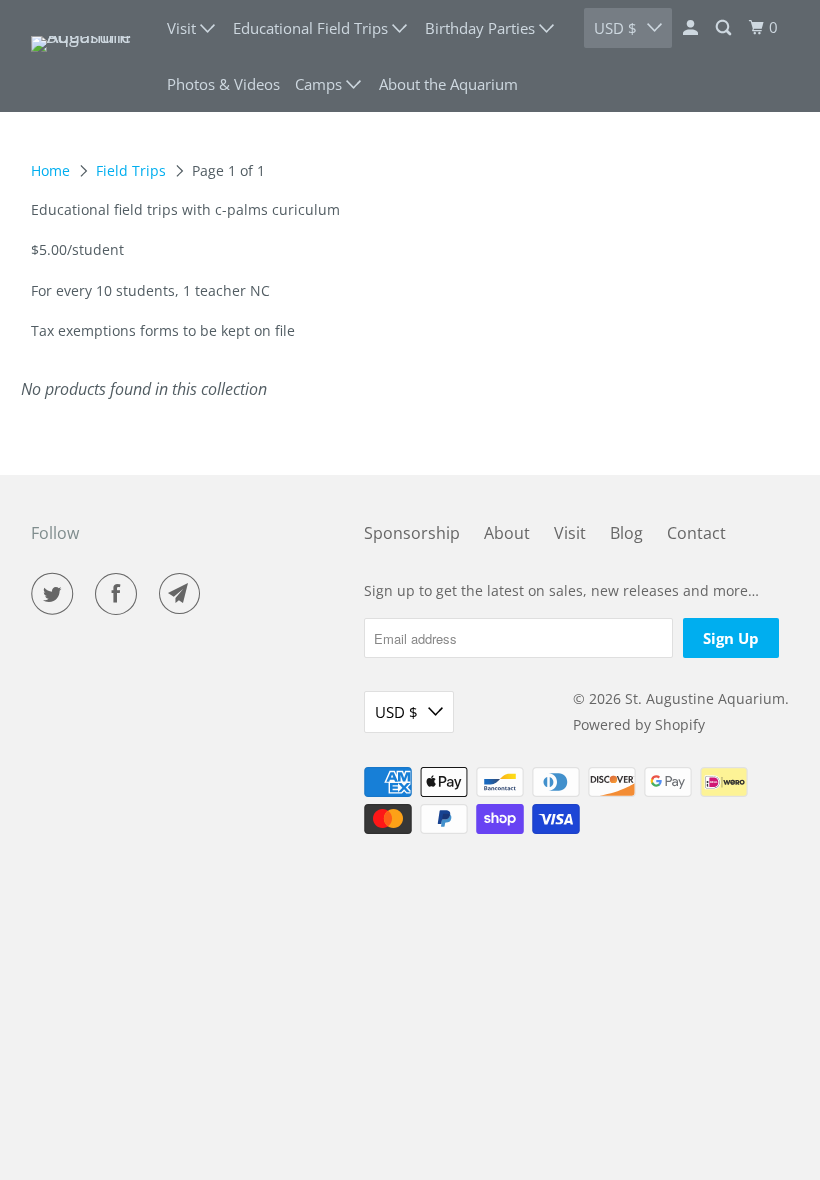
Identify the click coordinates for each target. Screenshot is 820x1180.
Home (50, 170)
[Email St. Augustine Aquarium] (184, 594)
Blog (626, 533)
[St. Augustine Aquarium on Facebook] (120, 594)
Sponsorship (412, 533)
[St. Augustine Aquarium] (86, 56)
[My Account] (692, 28)
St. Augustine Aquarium (705, 698)
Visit (570, 533)
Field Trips (131, 170)
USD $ (396, 712)
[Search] (725, 28)
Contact (696, 533)
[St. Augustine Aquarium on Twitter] (56, 594)
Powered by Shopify (639, 724)
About (507, 533)
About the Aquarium (448, 84)
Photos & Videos (223, 84)
